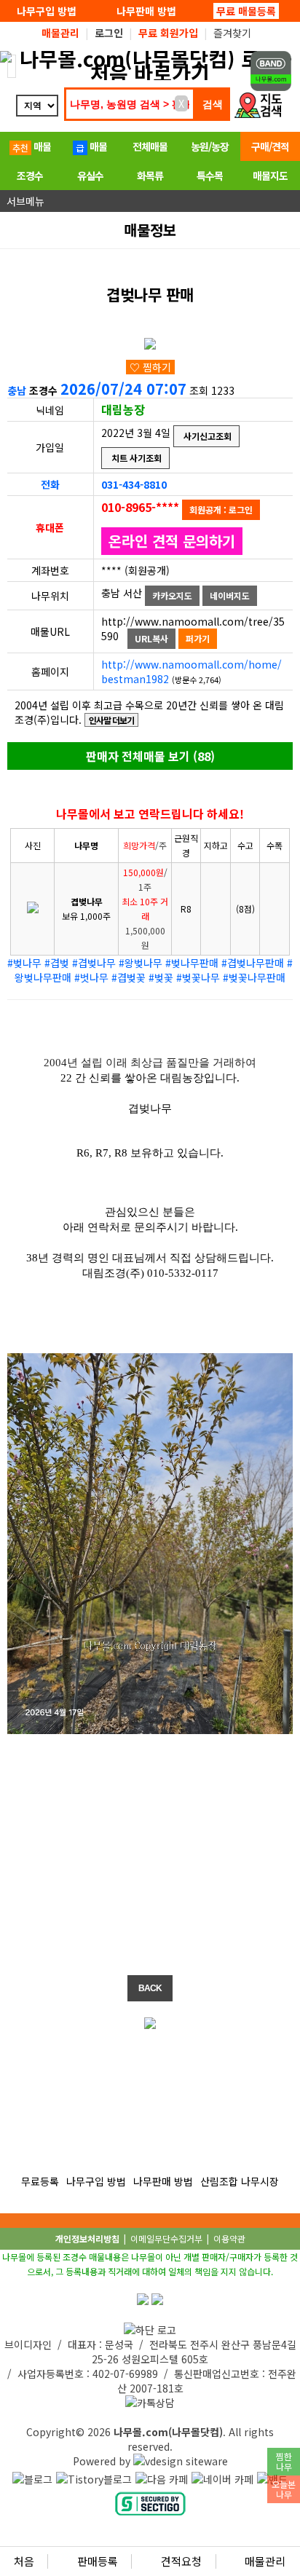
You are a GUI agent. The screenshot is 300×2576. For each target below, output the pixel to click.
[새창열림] (32, 2479)
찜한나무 (284, 2461)
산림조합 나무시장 (240, 2181)
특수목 (210, 176)
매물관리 (264, 2561)
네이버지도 (230, 595)
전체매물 (150, 146)
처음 (24, 2561)
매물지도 (270, 176)
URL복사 (151, 638)
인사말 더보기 (111, 720)
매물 (41, 146)
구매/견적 (270, 146)
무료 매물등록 (246, 11)
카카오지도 (172, 595)
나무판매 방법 (146, 11)
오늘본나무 (284, 2489)
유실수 (90, 176)
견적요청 (180, 2561)
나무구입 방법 (47, 11)
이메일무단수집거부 (166, 2238)
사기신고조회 (206, 436)
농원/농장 (210, 146)
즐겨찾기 (232, 33)
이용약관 (229, 2238)
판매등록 (96, 2561)
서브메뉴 (24, 201)
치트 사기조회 (135, 458)
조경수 (30, 176)
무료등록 (40, 2181)
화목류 (150, 176)
